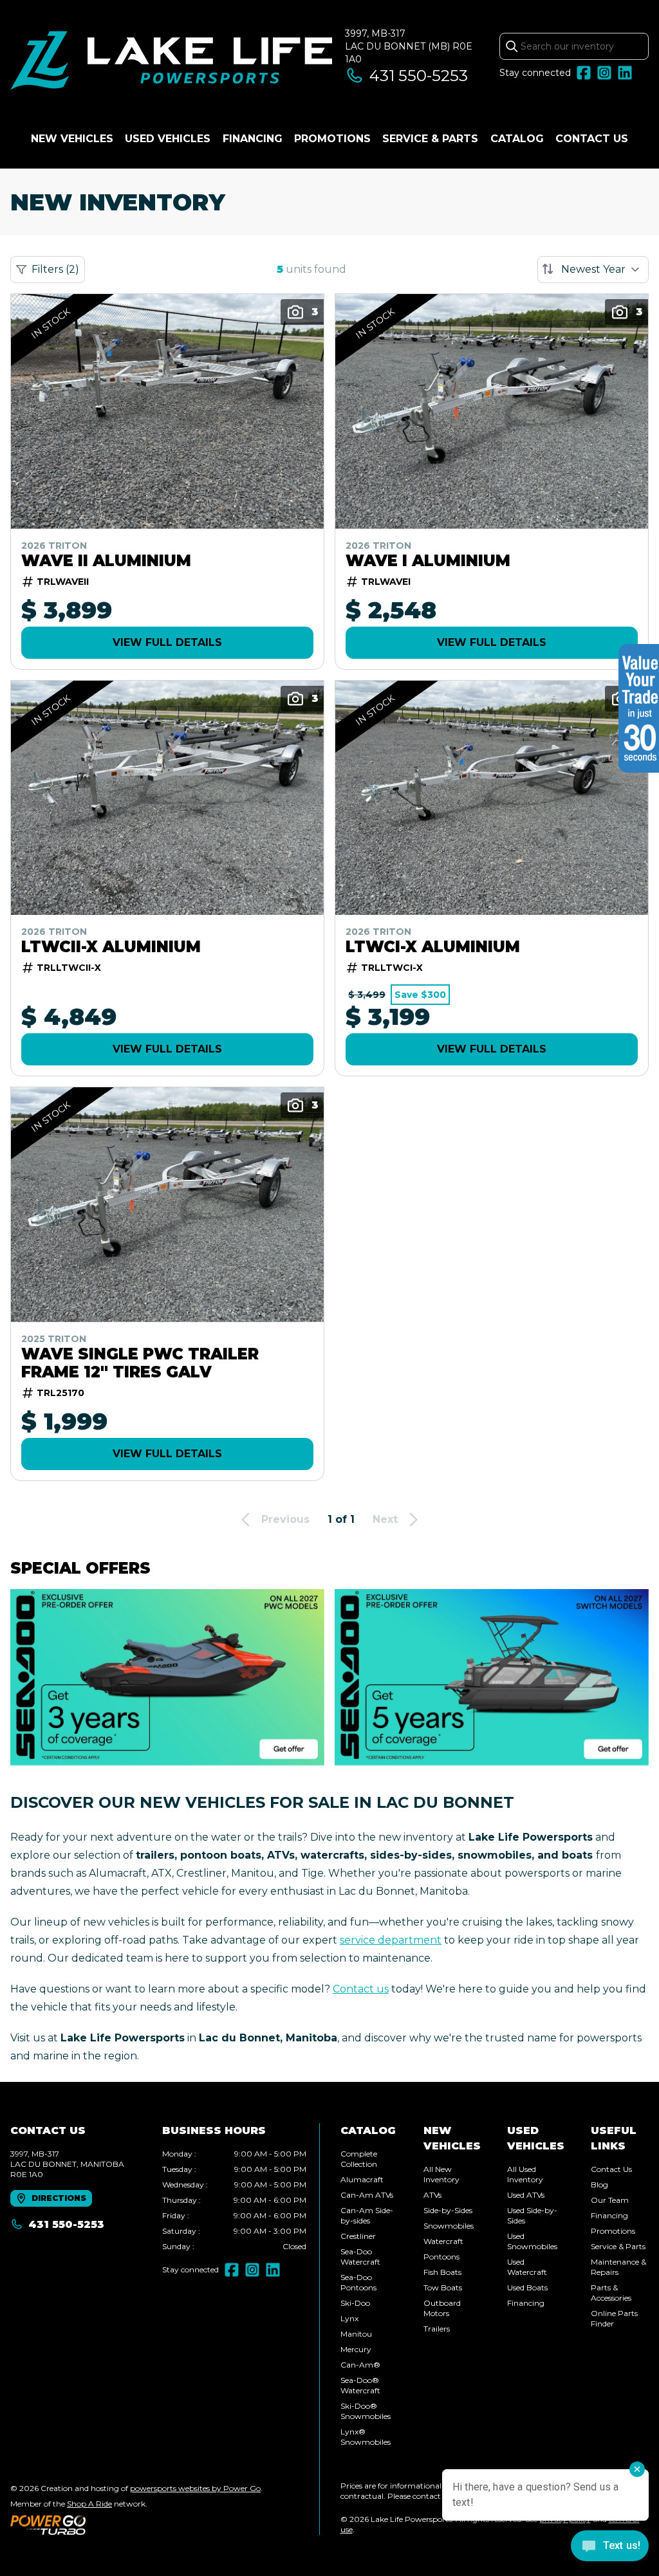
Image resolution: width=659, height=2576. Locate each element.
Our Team (610, 2200)
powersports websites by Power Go (195, 2488)
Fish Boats (442, 2272)
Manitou (356, 2334)
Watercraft (443, 2241)
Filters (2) (55, 269)
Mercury (356, 2349)
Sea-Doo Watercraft (360, 2257)
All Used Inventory (525, 2174)
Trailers (437, 2329)
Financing (253, 139)
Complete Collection (359, 2159)
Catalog (517, 139)
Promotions (332, 139)
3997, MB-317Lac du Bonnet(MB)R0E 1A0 (409, 46)
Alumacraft (362, 2179)
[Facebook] (584, 73)
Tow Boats (443, 2287)
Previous (285, 1519)
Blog (599, 2185)
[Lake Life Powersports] (171, 62)
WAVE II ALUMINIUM (106, 561)
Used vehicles (168, 139)
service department (391, 1940)
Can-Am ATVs (367, 2195)
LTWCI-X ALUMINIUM (433, 947)
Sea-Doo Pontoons (358, 2282)
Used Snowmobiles (532, 2241)
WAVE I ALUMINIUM (428, 561)
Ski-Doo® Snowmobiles (366, 2411)
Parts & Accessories (611, 2293)
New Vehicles (72, 139)
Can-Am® (360, 2365)
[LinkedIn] (625, 73)
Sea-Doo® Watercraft (360, 2385)
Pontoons (441, 2257)
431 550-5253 (419, 76)
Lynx (349, 2318)
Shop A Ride (89, 2504)
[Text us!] (610, 2547)
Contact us (361, 1989)
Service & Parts (430, 139)
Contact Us (592, 139)
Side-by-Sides (448, 2210)
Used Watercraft (527, 2267)
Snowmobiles (449, 2226)
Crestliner (358, 2236)
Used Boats (527, 2287)
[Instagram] (604, 73)
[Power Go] (136, 2525)
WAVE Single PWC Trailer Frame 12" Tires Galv (140, 1363)
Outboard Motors (442, 2308)
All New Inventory (441, 2174)
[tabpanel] (234, 2200)
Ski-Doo (355, 2303)
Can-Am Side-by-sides (367, 2215)
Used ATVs (526, 2195)
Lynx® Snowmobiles (366, 2437)
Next (385, 1519)
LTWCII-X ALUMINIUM (111, 947)
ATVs (432, 2195)
